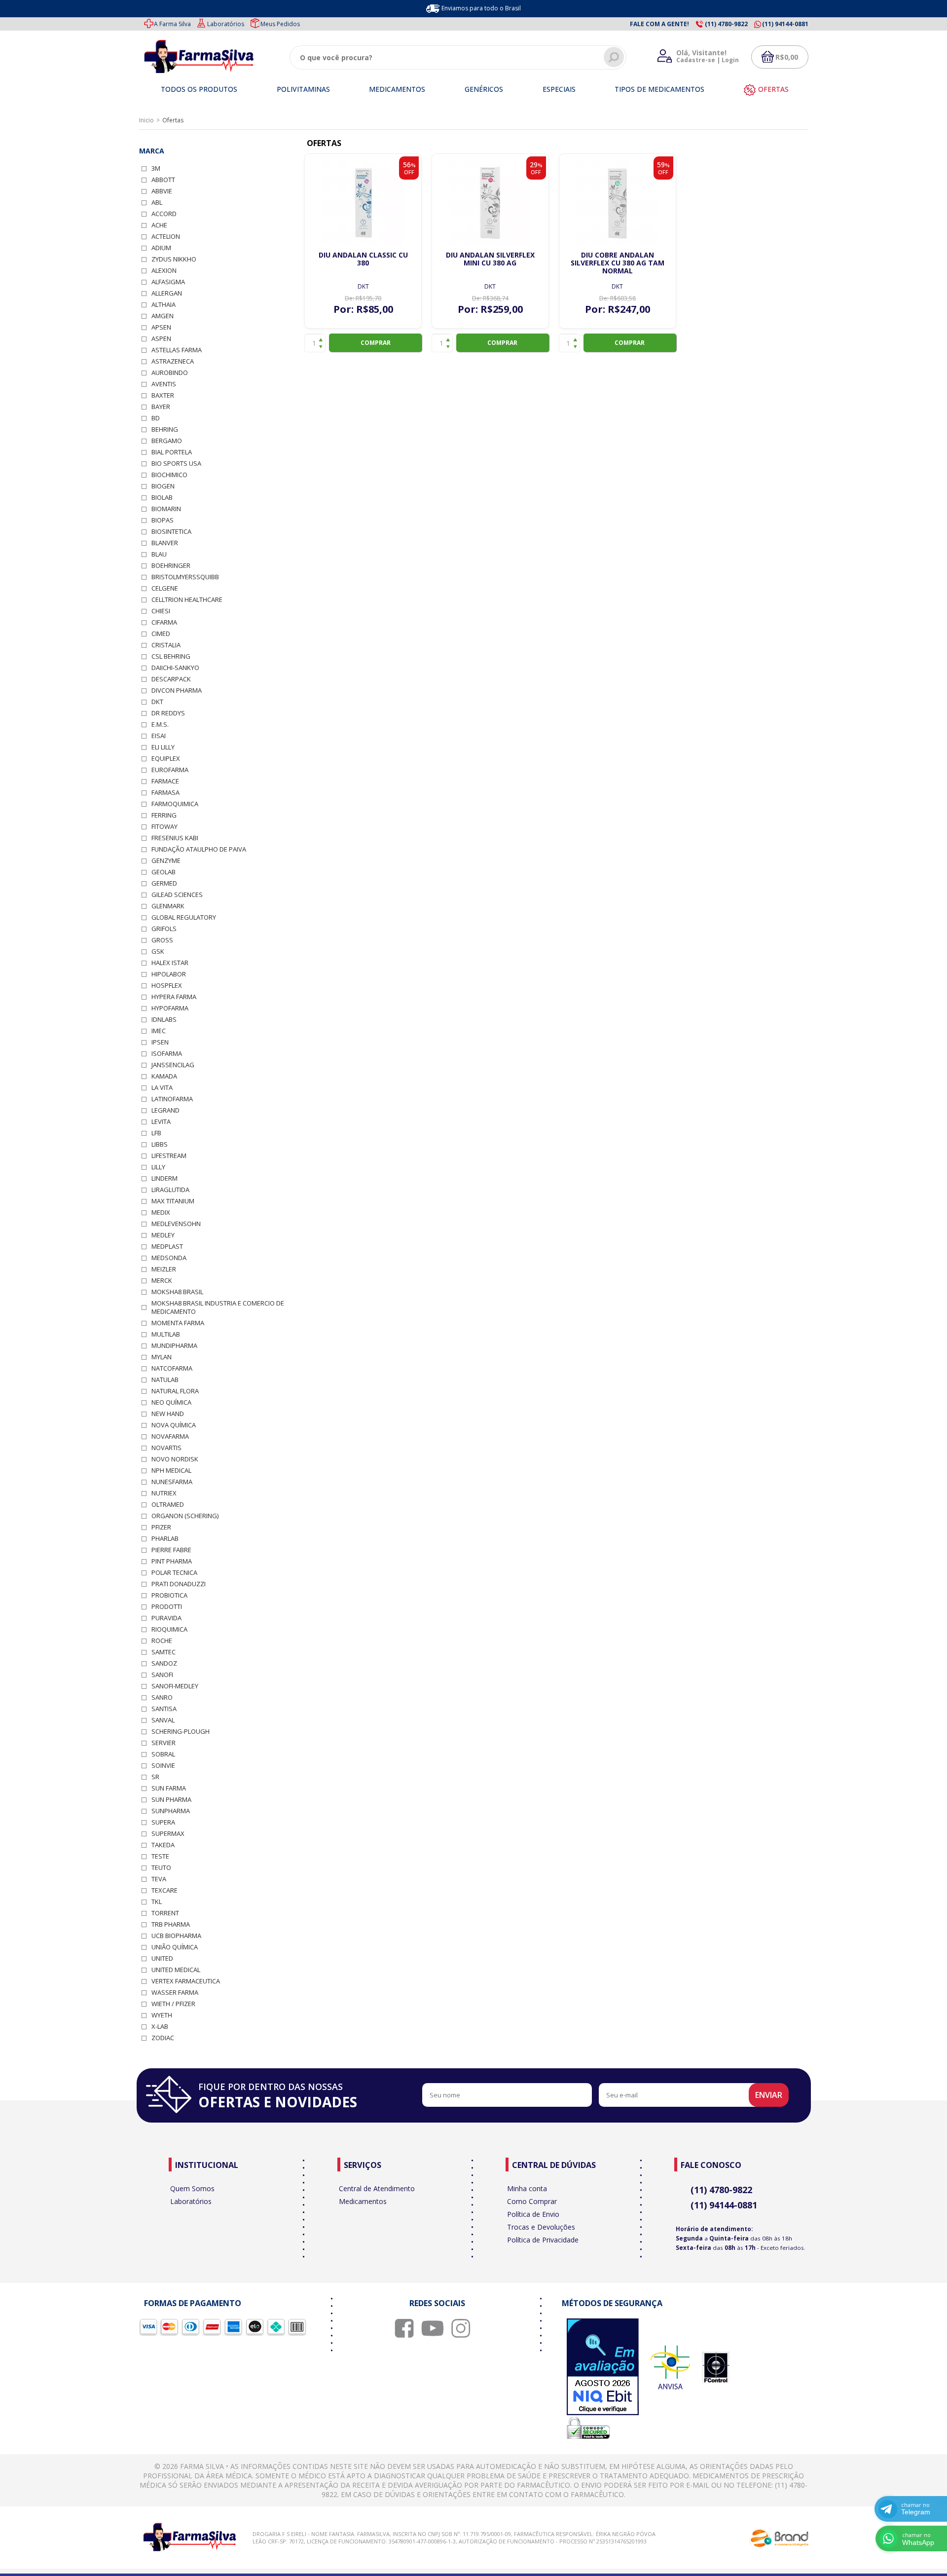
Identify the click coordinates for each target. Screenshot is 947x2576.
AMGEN (163, 316)
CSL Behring (171, 656)
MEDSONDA (169, 1258)
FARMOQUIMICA (175, 804)
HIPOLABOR (169, 974)
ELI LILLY (163, 747)
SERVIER (164, 1743)
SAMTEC (164, 1652)
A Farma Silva (172, 24)
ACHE (159, 225)
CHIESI (161, 611)
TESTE (160, 1856)
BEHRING (165, 429)
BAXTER (163, 395)
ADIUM (161, 248)
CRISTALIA (166, 645)
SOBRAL (163, 1754)
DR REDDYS (168, 713)
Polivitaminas (303, 89)
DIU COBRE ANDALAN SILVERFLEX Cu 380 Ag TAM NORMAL (618, 263)
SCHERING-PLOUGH (181, 1732)
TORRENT (165, 1913)
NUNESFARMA (172, 1482)
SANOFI (162, 1675)
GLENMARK (168, 906)
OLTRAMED (168, 1505)
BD (156, 418)
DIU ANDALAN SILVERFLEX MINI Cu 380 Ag (490, 259)
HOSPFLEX (167, 986)
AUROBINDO (170, 373)
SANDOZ (164, 1663)
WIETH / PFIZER (173, 2004)
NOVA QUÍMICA (174, 1425)
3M (156, 168)
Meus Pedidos (280, 24)
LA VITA (162, 1088)
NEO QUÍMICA (171, 1402)
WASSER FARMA (175, 1993)
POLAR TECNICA (174, 1573)
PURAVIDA (166, 1618)
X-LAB (160, 2027)
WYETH (162, 2015)
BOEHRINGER (171, 566)
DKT (157, 702)
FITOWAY (164, 827)
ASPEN (161, 339)
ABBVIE (162, 191)
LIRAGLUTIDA (170, 1190)
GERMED (164, 883)
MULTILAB (166, 1334)
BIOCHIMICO (169, 475)
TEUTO (161, 1868)
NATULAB (165, 1380)
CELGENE (165, 588)
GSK (158, 952)
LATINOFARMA (172, 1099)
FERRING (164, 815)
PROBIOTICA (169, 1595)
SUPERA (163, 1822)
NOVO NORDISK (175, 1459)
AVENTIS (164, 384)
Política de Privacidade (543, 2240)
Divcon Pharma (177, 691)
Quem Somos (192, 2188)
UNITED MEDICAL (176, 1970)
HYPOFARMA (170, 1008)
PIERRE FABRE (171, 1550)
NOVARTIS (166, 1448)
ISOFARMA (167, 1054)
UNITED (162, 1959)
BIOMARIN (166, 509)
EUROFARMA (170, 770)
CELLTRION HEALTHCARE (187, 600)
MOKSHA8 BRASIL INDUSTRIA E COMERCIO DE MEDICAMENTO (218, 1307)
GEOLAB (164, 872)
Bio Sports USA (176, 464)
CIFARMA (164, 622)
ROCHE (162, 1641)
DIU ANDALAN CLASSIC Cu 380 (363, 259)
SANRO (162, 1698)
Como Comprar (532, 2201)
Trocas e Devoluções (541, 2227)
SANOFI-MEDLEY (175, 1686)
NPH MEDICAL (171, 1471)
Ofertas (773, 89)
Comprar (376, 343)
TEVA (159, 1879)
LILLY (158, 1167)
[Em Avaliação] (603, 2368)
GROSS (162, 940)
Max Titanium (173, 1201)
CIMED (161, 634)
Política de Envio (533, 2214)
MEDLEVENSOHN (176, 1224)
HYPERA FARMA (174, 997)
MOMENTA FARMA (178, 1323)
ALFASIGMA (168, 282)
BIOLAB (162, 498)
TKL (157, 1902)
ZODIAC (163, 2038)
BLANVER (165, 543)
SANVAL (163, 1720)
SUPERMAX (168, 1834)
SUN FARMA (169, 1788)
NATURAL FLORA (175, 1391)
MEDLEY (163, 1235)
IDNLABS (164, 1020)
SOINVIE (163, 1766)
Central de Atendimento (377, 2188)
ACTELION (166, 237)
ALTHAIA (164, 305)
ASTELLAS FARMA (177, 350)
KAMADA (164, 1076)
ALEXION (164, 271)
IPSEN (160, 1042)
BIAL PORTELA (172, 452)
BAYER (161, 407)
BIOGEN (163, 486)
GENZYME (166, 861)
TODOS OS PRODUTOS (199, 89)
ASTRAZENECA (173, 361)
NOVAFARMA (170, 1437)
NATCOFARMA (172, 1368)
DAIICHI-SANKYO (175, 668)
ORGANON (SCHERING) (185, 1516)
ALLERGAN (167, 293)
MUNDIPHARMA (174, 1346)
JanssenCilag (173, 1065)
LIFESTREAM (169, 1156)
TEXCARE (164, 1890)
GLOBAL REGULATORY (184, 917)
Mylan (162, 1357)
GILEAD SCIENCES (177, 895)
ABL (157, 203)
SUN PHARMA (171, 1800)
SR (155, 1777)
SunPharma (171, 1811)
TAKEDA (163, 1845)
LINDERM (164, 1178)
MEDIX (161, 1213)
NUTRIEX (164, 1493)
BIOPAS (163, 520)
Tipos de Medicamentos (659, 89)
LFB (156, 1133)
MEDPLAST (167, 1247)
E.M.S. (160, 725)
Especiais (559, 89)
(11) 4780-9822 (721, 2190)
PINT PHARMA (172, 1561)
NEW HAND (168, 1414)
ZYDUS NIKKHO (174, 259)
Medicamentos (397, 89)
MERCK (162, 1281)
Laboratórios (226, 24)
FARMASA (165, 793)
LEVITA (161, 1122)
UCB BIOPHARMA (176, 1936)
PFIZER (161, 1527)
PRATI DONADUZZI (179, 1584)
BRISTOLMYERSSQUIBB (185, 577)
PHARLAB (165, 1539)
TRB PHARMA (171, 1924)
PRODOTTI (167, 1607)
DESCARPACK (171, 679)
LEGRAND (165, 1110)
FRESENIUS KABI (175, 838)
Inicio (146, 120)
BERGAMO (167, 441)
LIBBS (160, 1144)
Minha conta (527, 2188)
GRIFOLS (164, 929)
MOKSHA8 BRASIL (177, 1292)
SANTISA (164, 1709)
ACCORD (164, 214)
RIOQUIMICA (169, 1629)
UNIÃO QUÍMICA (175, 1947)
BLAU (159, 554)
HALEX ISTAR (170, 963)
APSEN (161, 327)
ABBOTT (163, 180)
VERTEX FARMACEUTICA (186, 1981)
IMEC (159, 1031)
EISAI (159, 736)
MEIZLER (164, 1269)
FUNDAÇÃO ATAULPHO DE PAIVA (199, 849)
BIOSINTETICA (171, 532)
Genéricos (484, 89)
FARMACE (165, 781)
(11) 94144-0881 (724, 2205)
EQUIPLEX (166, 759)
